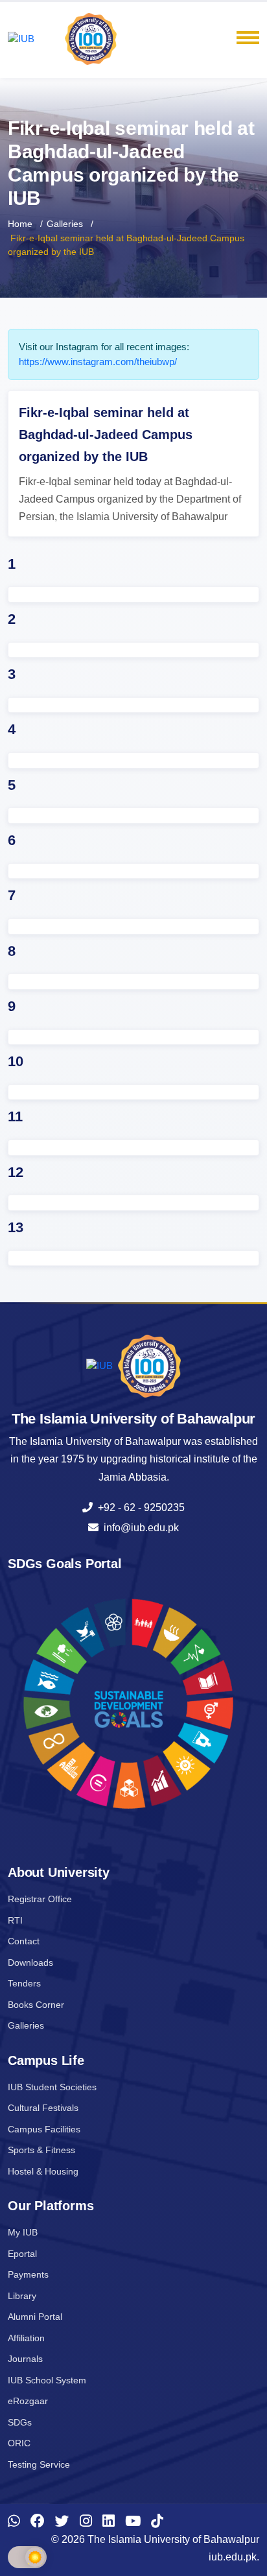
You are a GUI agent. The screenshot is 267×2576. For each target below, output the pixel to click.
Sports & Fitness (41, 2150)
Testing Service (39, 2464)
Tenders (24, 1983)
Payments (28, 2274)
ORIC (19, 2443)
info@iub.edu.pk (139, 1528)
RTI (15, 1920)
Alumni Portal (35, 2317)
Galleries (65, 224)
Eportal (22, 2254)
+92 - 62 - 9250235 (139, 1508)
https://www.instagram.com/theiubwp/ (98, 362)
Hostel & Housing (43, 2171)
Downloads (30, 1962)
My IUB (23, 2232)
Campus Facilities (44, 2129)
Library (22, 2296)
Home (20, 224)
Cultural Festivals (43, 2108)
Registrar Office (40, 1899)
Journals (25, 2359)
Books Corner (36, 2005)
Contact (24, 1941)
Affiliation (26, 2338)
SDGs (20, 2422)
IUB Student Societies (52, 2087)
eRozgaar (28, 2401)
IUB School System (47, 2380)
